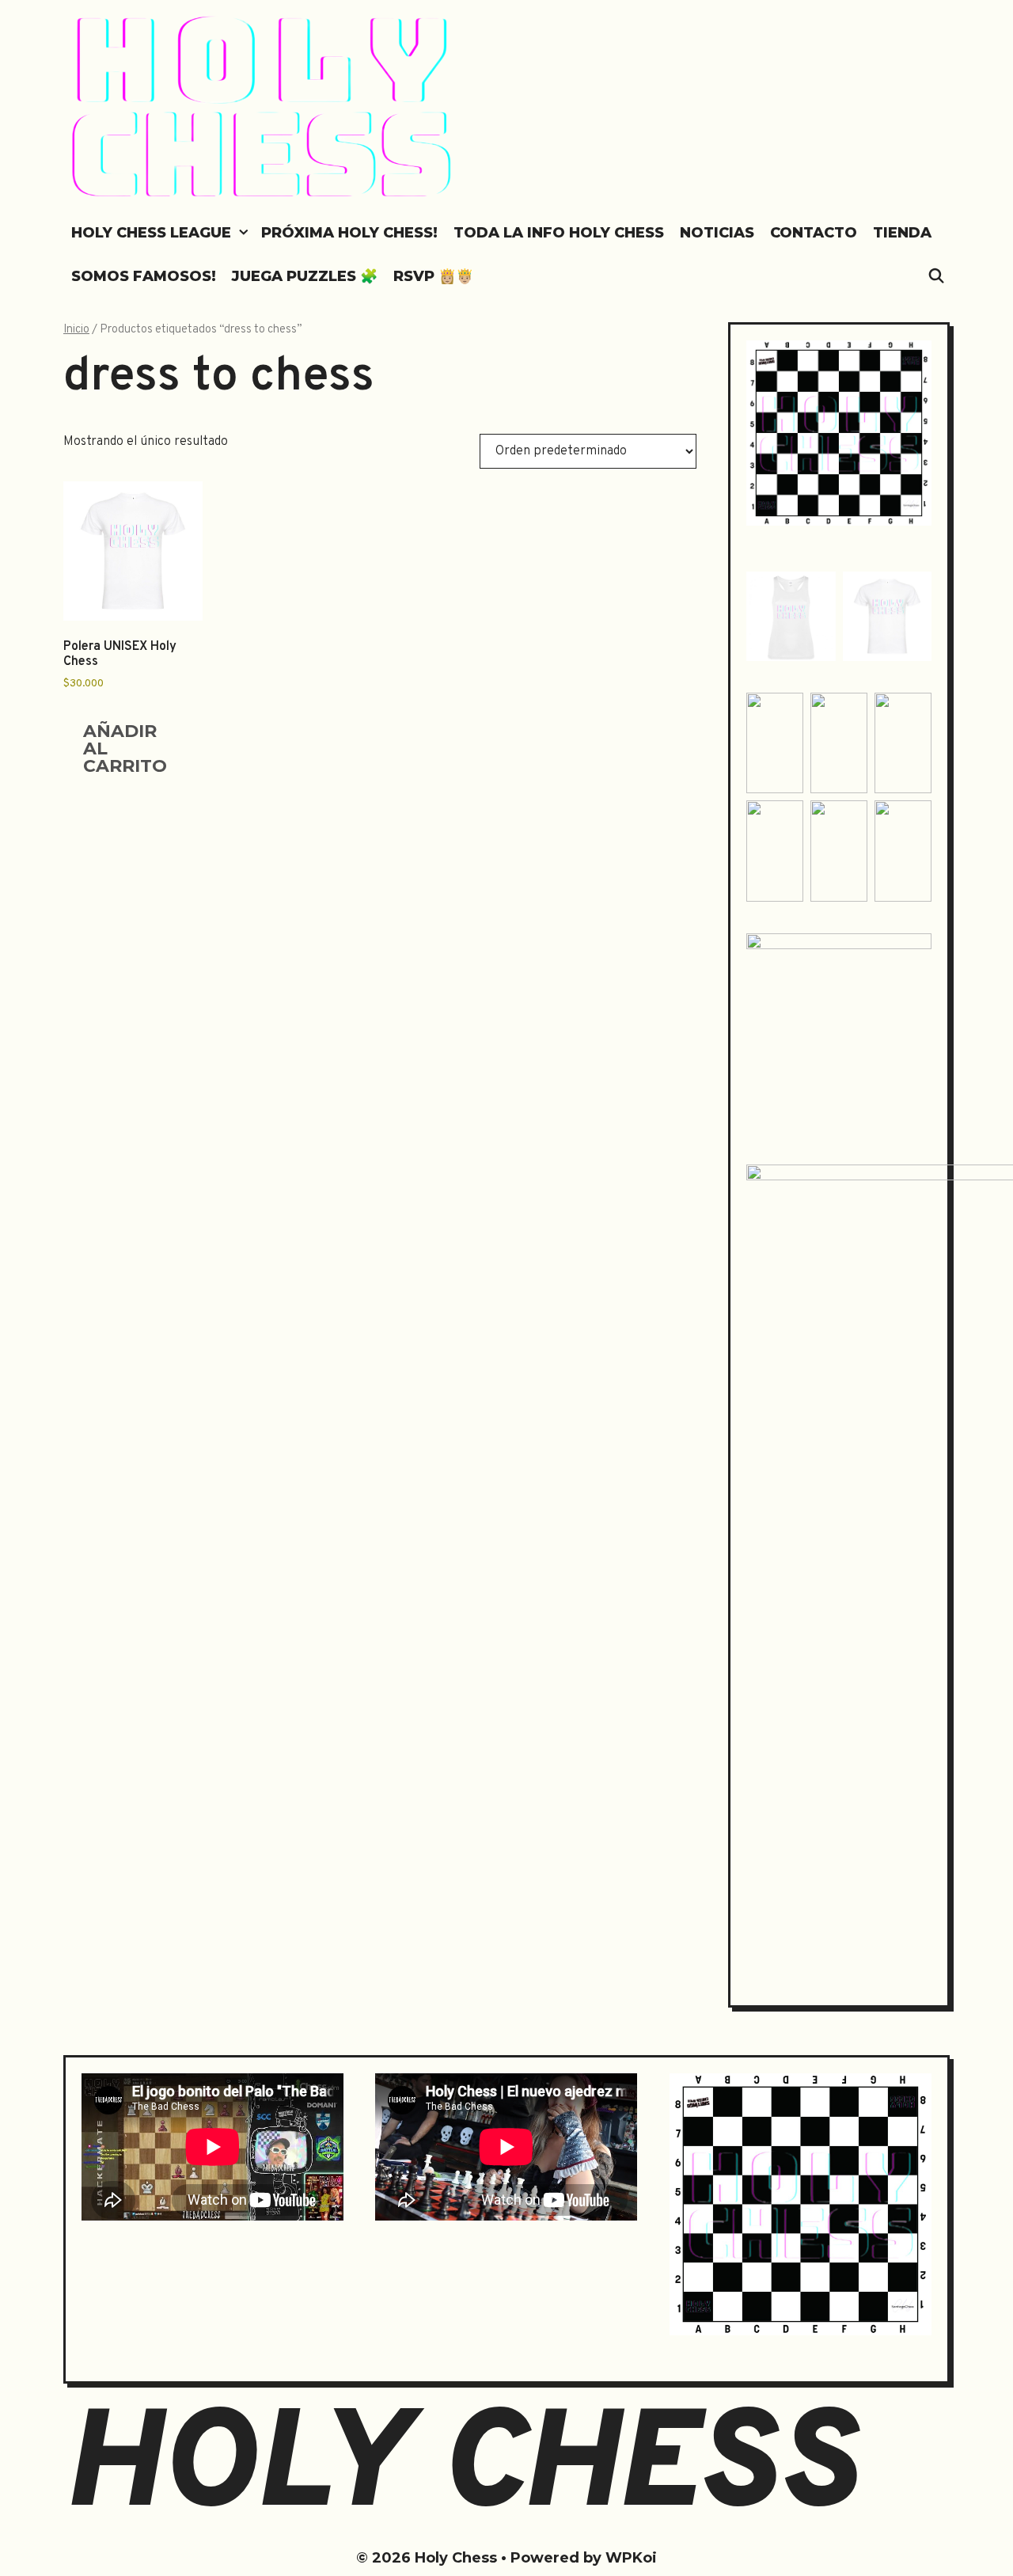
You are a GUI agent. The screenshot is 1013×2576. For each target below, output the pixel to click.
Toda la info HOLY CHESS (559, 233)
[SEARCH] (937, 277)
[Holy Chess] (263, 108)
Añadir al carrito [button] (125, 748)
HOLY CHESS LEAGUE (151, 233)
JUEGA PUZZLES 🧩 (305, 276)
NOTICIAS (717, 233)
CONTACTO (814, 233)
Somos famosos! (144, 276)
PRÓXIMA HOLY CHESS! (349, 233)
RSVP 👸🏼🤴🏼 (433, 276)
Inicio (76, 330)
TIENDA (902, 233)
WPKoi (631, 2558)
